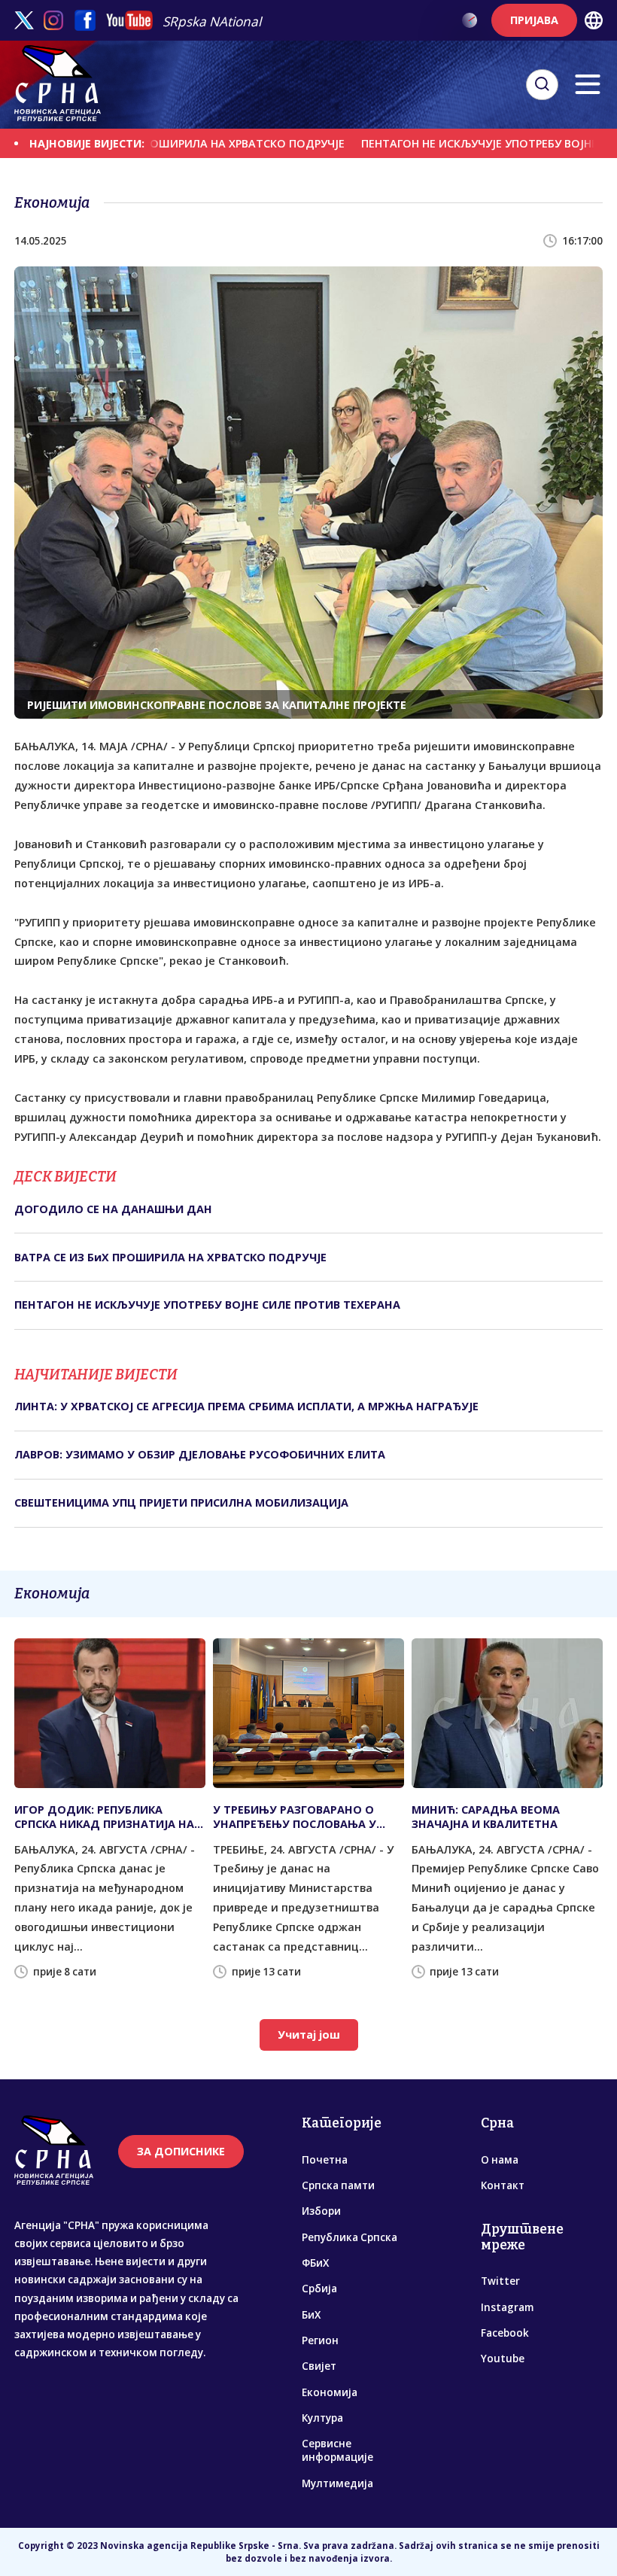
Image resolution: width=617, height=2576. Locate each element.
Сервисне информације (337, 2450)
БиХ (311, 2315)
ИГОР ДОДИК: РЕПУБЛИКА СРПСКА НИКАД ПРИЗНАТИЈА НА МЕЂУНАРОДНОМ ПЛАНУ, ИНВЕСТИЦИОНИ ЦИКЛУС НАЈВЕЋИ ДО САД (104, 1817)
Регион (320, 2340)
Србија (319, 2289)
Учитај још (309, 2035)
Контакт (503, 2185)
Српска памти (338, 2185)
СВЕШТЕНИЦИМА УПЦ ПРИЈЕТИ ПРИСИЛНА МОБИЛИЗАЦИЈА (181, 1502)
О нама (500, 2160)
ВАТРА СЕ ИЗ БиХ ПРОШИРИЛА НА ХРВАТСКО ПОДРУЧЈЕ (170, 1257)
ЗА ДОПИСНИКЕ (181, 2151)
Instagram (507, 2307)
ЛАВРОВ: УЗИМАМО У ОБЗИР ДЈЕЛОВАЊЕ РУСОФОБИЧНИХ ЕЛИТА (200, 1454)
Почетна (325, 2160)
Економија (330, 2392)
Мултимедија (337, 2483)
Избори (321, 2211)
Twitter (500, 2281)
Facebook (505, 2333)
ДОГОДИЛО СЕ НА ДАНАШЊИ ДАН (113, 1209)
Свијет (319, 2366)
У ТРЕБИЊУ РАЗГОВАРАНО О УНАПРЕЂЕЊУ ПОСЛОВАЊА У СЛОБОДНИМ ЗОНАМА (295, 1817)
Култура (322, 2418)
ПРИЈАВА (534, 20)
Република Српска (350, 2237)
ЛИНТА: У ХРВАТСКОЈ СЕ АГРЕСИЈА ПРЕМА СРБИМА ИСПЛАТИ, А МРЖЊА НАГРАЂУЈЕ (246, 1406)
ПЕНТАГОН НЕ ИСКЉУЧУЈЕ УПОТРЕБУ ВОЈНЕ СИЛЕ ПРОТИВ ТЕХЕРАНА (207, 1305)
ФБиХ (315, 2263)
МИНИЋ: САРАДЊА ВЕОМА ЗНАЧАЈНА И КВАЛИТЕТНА (486, 1817)
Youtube (503, 2359)
